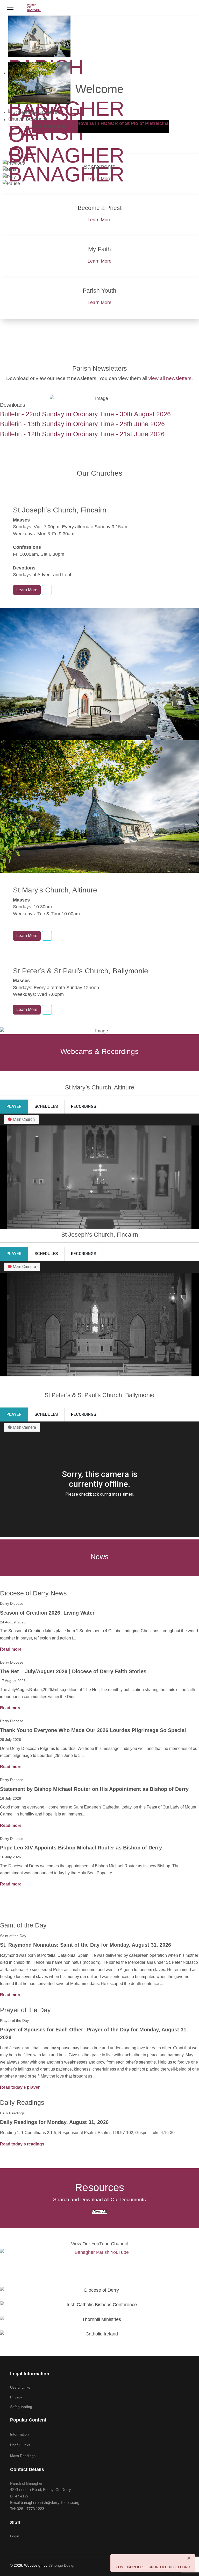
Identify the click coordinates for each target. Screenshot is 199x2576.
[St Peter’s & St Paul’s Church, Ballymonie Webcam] (47, 1010)
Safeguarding (21, 2407)
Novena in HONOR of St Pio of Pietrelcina (123, 123)
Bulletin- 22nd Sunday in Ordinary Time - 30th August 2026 (85, 414)
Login (15, 2536)
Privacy (16, 2397)
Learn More (99, 179)
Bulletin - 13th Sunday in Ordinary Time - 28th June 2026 (82, 424)
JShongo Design (62, 2565)
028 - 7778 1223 (30, 2509)
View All (99, 2212)
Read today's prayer (20, 2087)
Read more (11, 1649)
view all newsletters (170, 378)
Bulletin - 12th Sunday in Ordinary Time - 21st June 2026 (82, 434)
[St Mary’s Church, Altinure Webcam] (47, 936)
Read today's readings (22, 2144)
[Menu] (10, 8)
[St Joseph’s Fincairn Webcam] (47, 590)
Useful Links (20, 2387)
